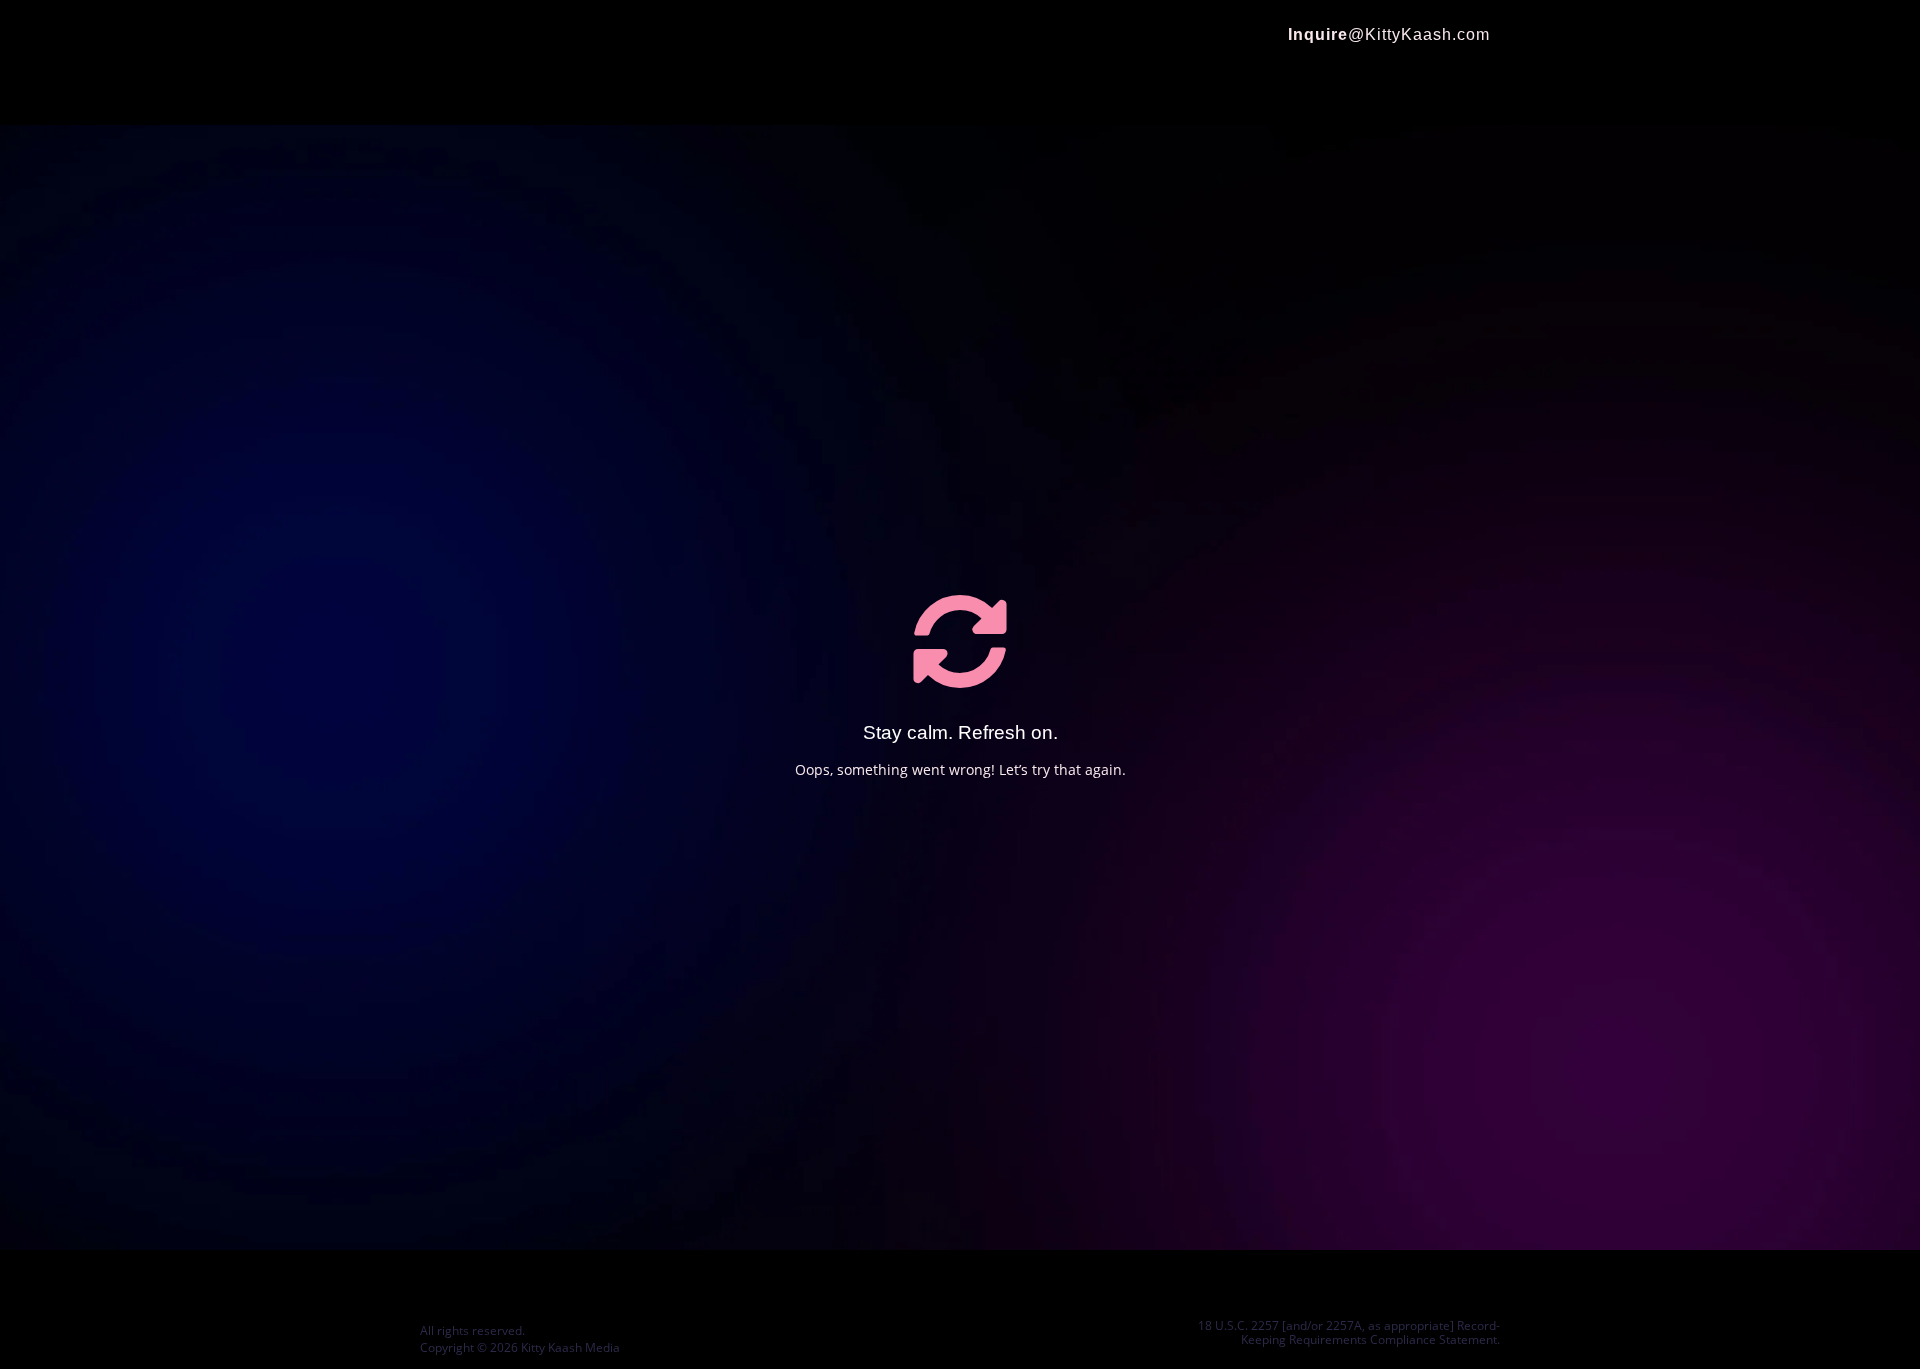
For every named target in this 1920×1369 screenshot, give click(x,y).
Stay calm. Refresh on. (960, 732)
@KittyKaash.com (1389, 34)
